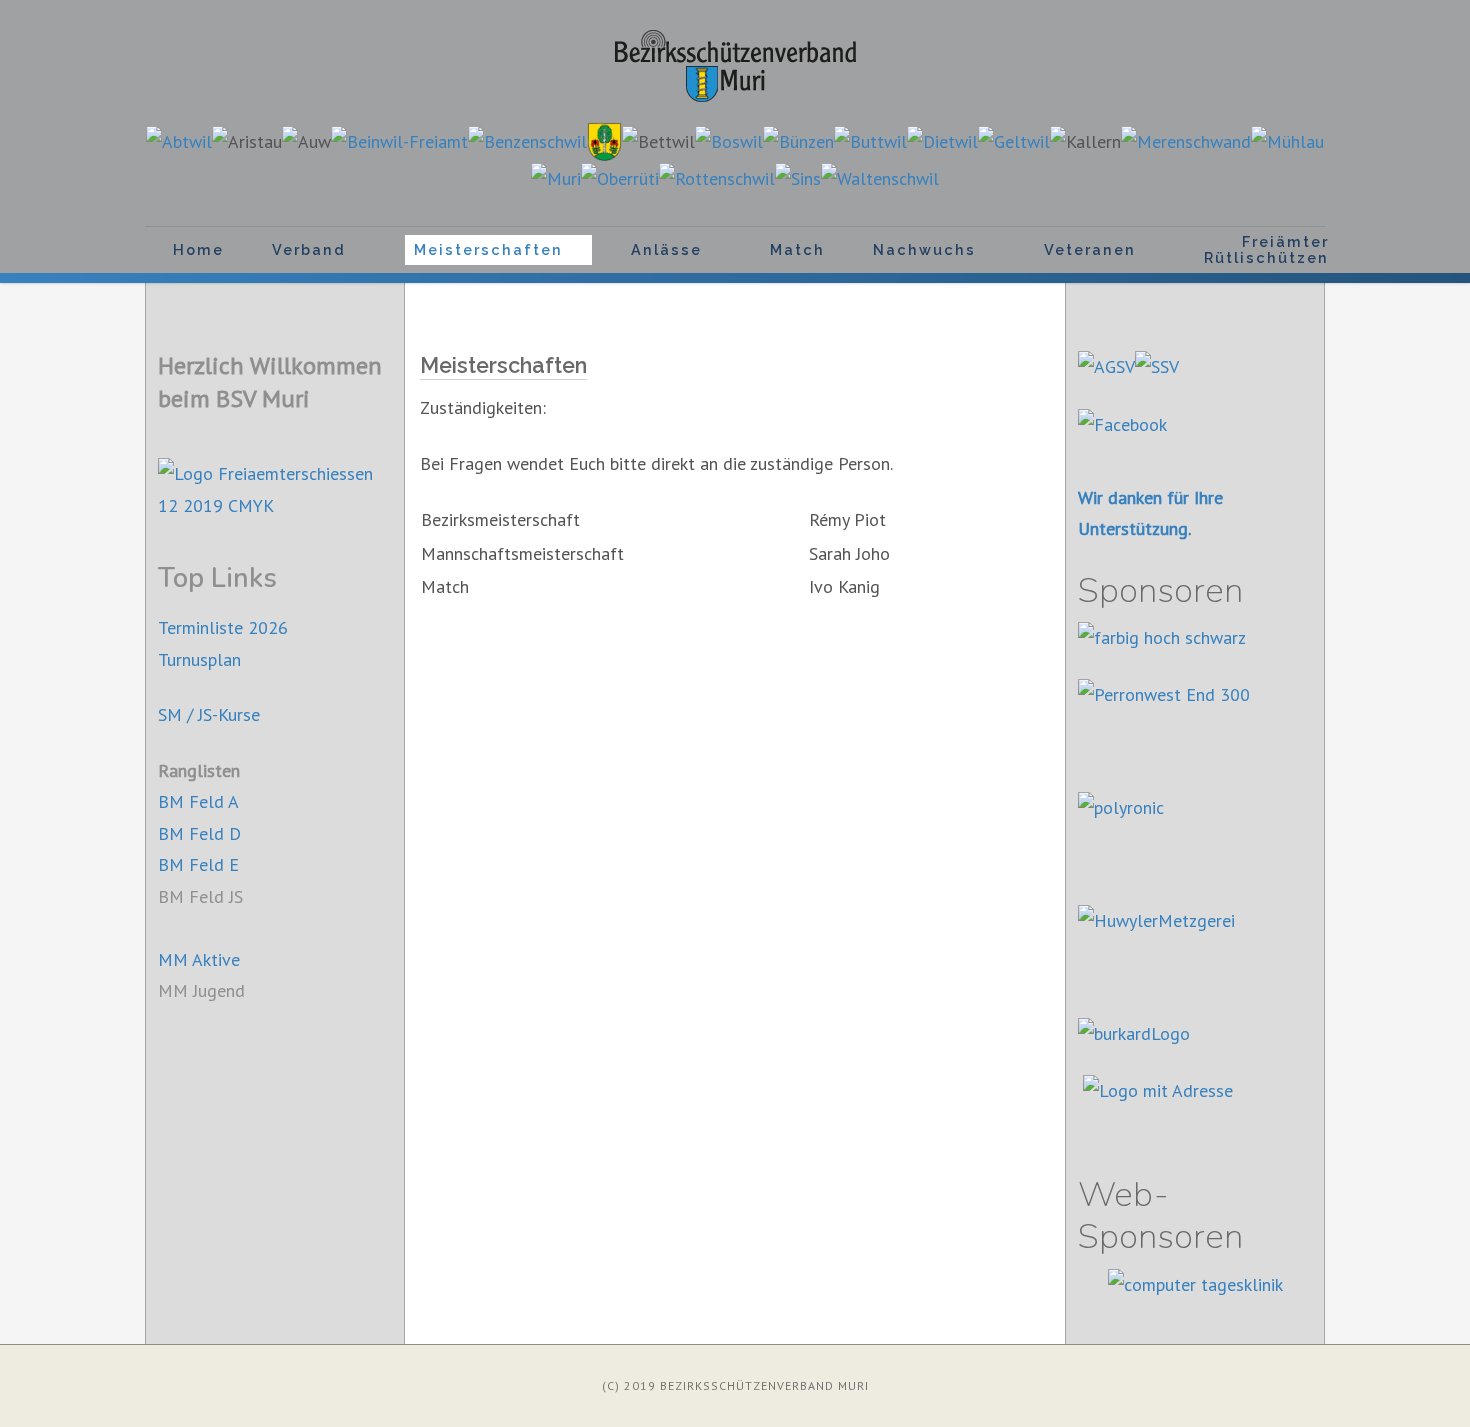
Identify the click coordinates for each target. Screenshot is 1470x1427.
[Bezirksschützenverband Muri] (735, 66)
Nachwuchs (924, 249)
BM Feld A (198, 801)
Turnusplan (199, 659)
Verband (309, 249)
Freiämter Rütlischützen (1266, 249)
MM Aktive (199, 959)
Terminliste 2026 (223, 627)
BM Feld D (199, 833)
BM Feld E (198, 864)
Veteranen (1090, 249)
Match (797, 249)
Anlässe (666, 249)
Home (198, 249)
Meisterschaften (488, 249)
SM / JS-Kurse (209, 714)
